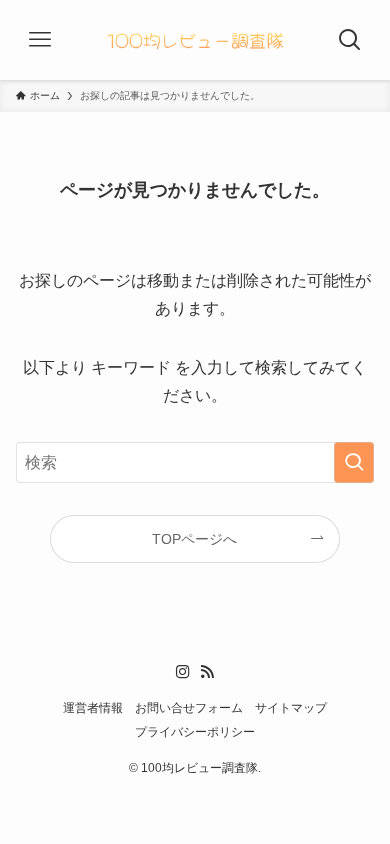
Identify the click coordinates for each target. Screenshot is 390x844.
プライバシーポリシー (195, 731)
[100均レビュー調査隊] (195, 40)
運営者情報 (93, 707)
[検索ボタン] (350, 40)
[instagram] (183, 672)
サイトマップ (291, 707)
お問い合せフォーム (189, 707)
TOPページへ (194, 539)
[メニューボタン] (40, 40)
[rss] (207, 672)
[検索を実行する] (354, 462)
